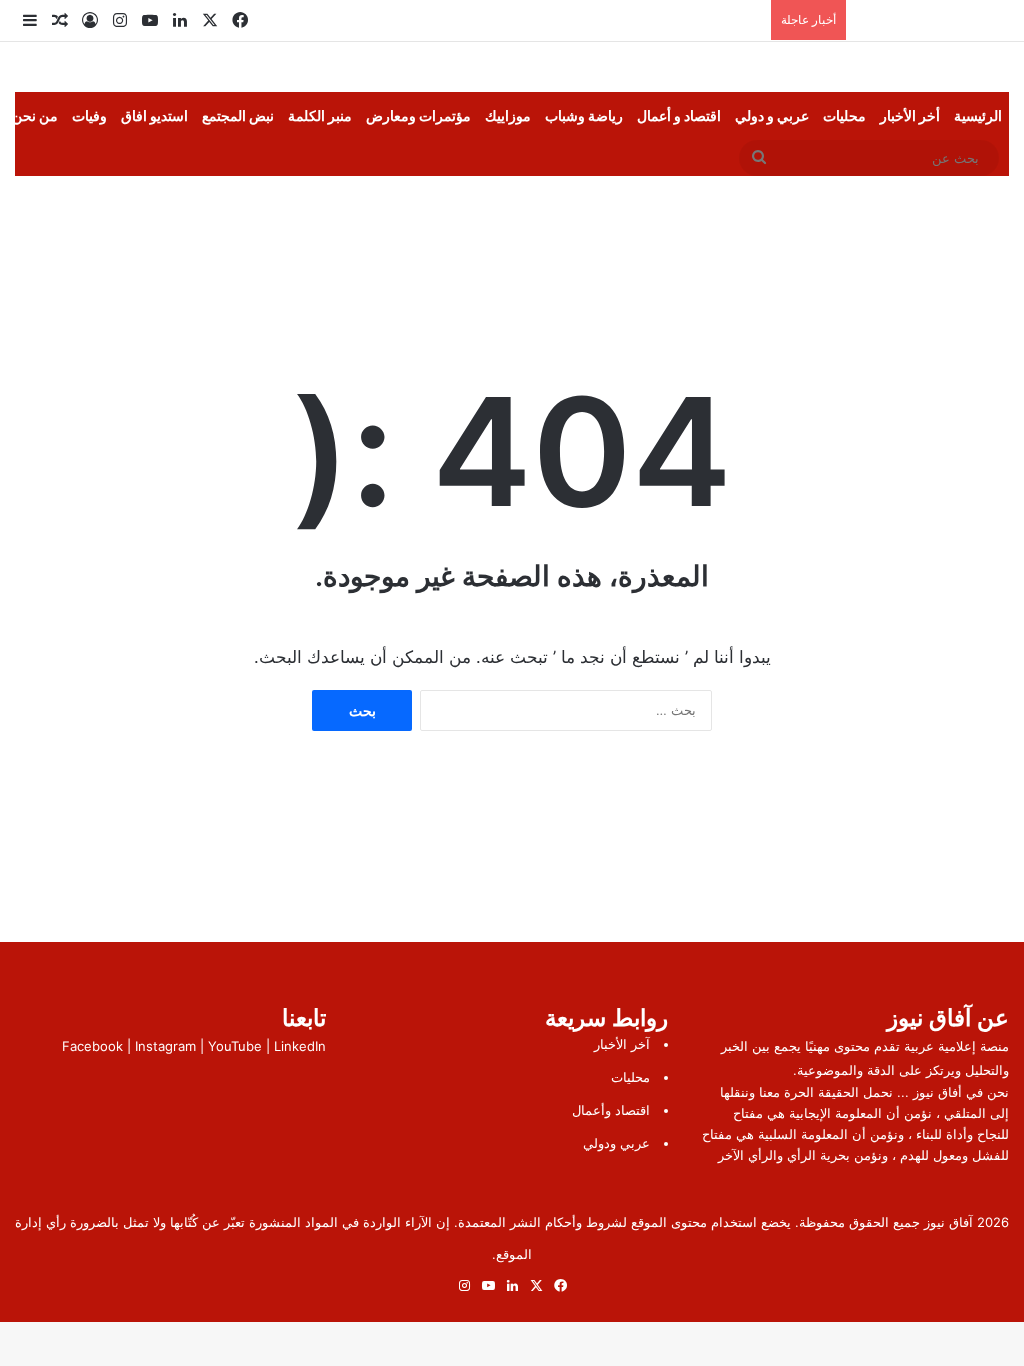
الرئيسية (978, 115)
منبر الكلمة (320, 115)
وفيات (89, 115)
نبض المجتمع (238, 115)
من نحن (35, 115)
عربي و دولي (772, 115)
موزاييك (508, 115)
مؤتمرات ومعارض (418, 115)
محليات (844, 115)
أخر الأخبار (910, 115)
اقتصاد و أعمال (679, 115)
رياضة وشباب (584, 115)
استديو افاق (154, 115)
